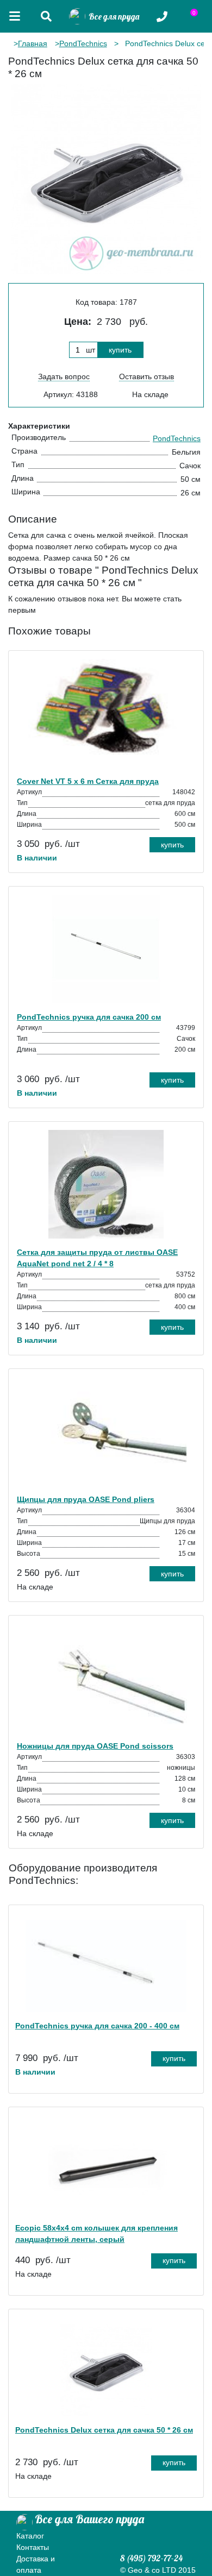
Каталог (30, 2536)
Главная (33, 43)
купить (120, 350)
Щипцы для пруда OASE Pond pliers (86, 1499)
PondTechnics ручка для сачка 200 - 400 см (97, 2026)
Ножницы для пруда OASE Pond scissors (95, 1746)
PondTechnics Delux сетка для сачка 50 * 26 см (104, 2430)
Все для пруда (112, 17)
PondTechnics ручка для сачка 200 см (89, 1017)
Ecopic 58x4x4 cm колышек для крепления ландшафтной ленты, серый (96, 2233)
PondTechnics (83, 43)
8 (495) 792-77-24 (151, 2558)
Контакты (33, 2547)
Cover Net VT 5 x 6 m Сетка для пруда (88, 781)
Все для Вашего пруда (89, 2519)
